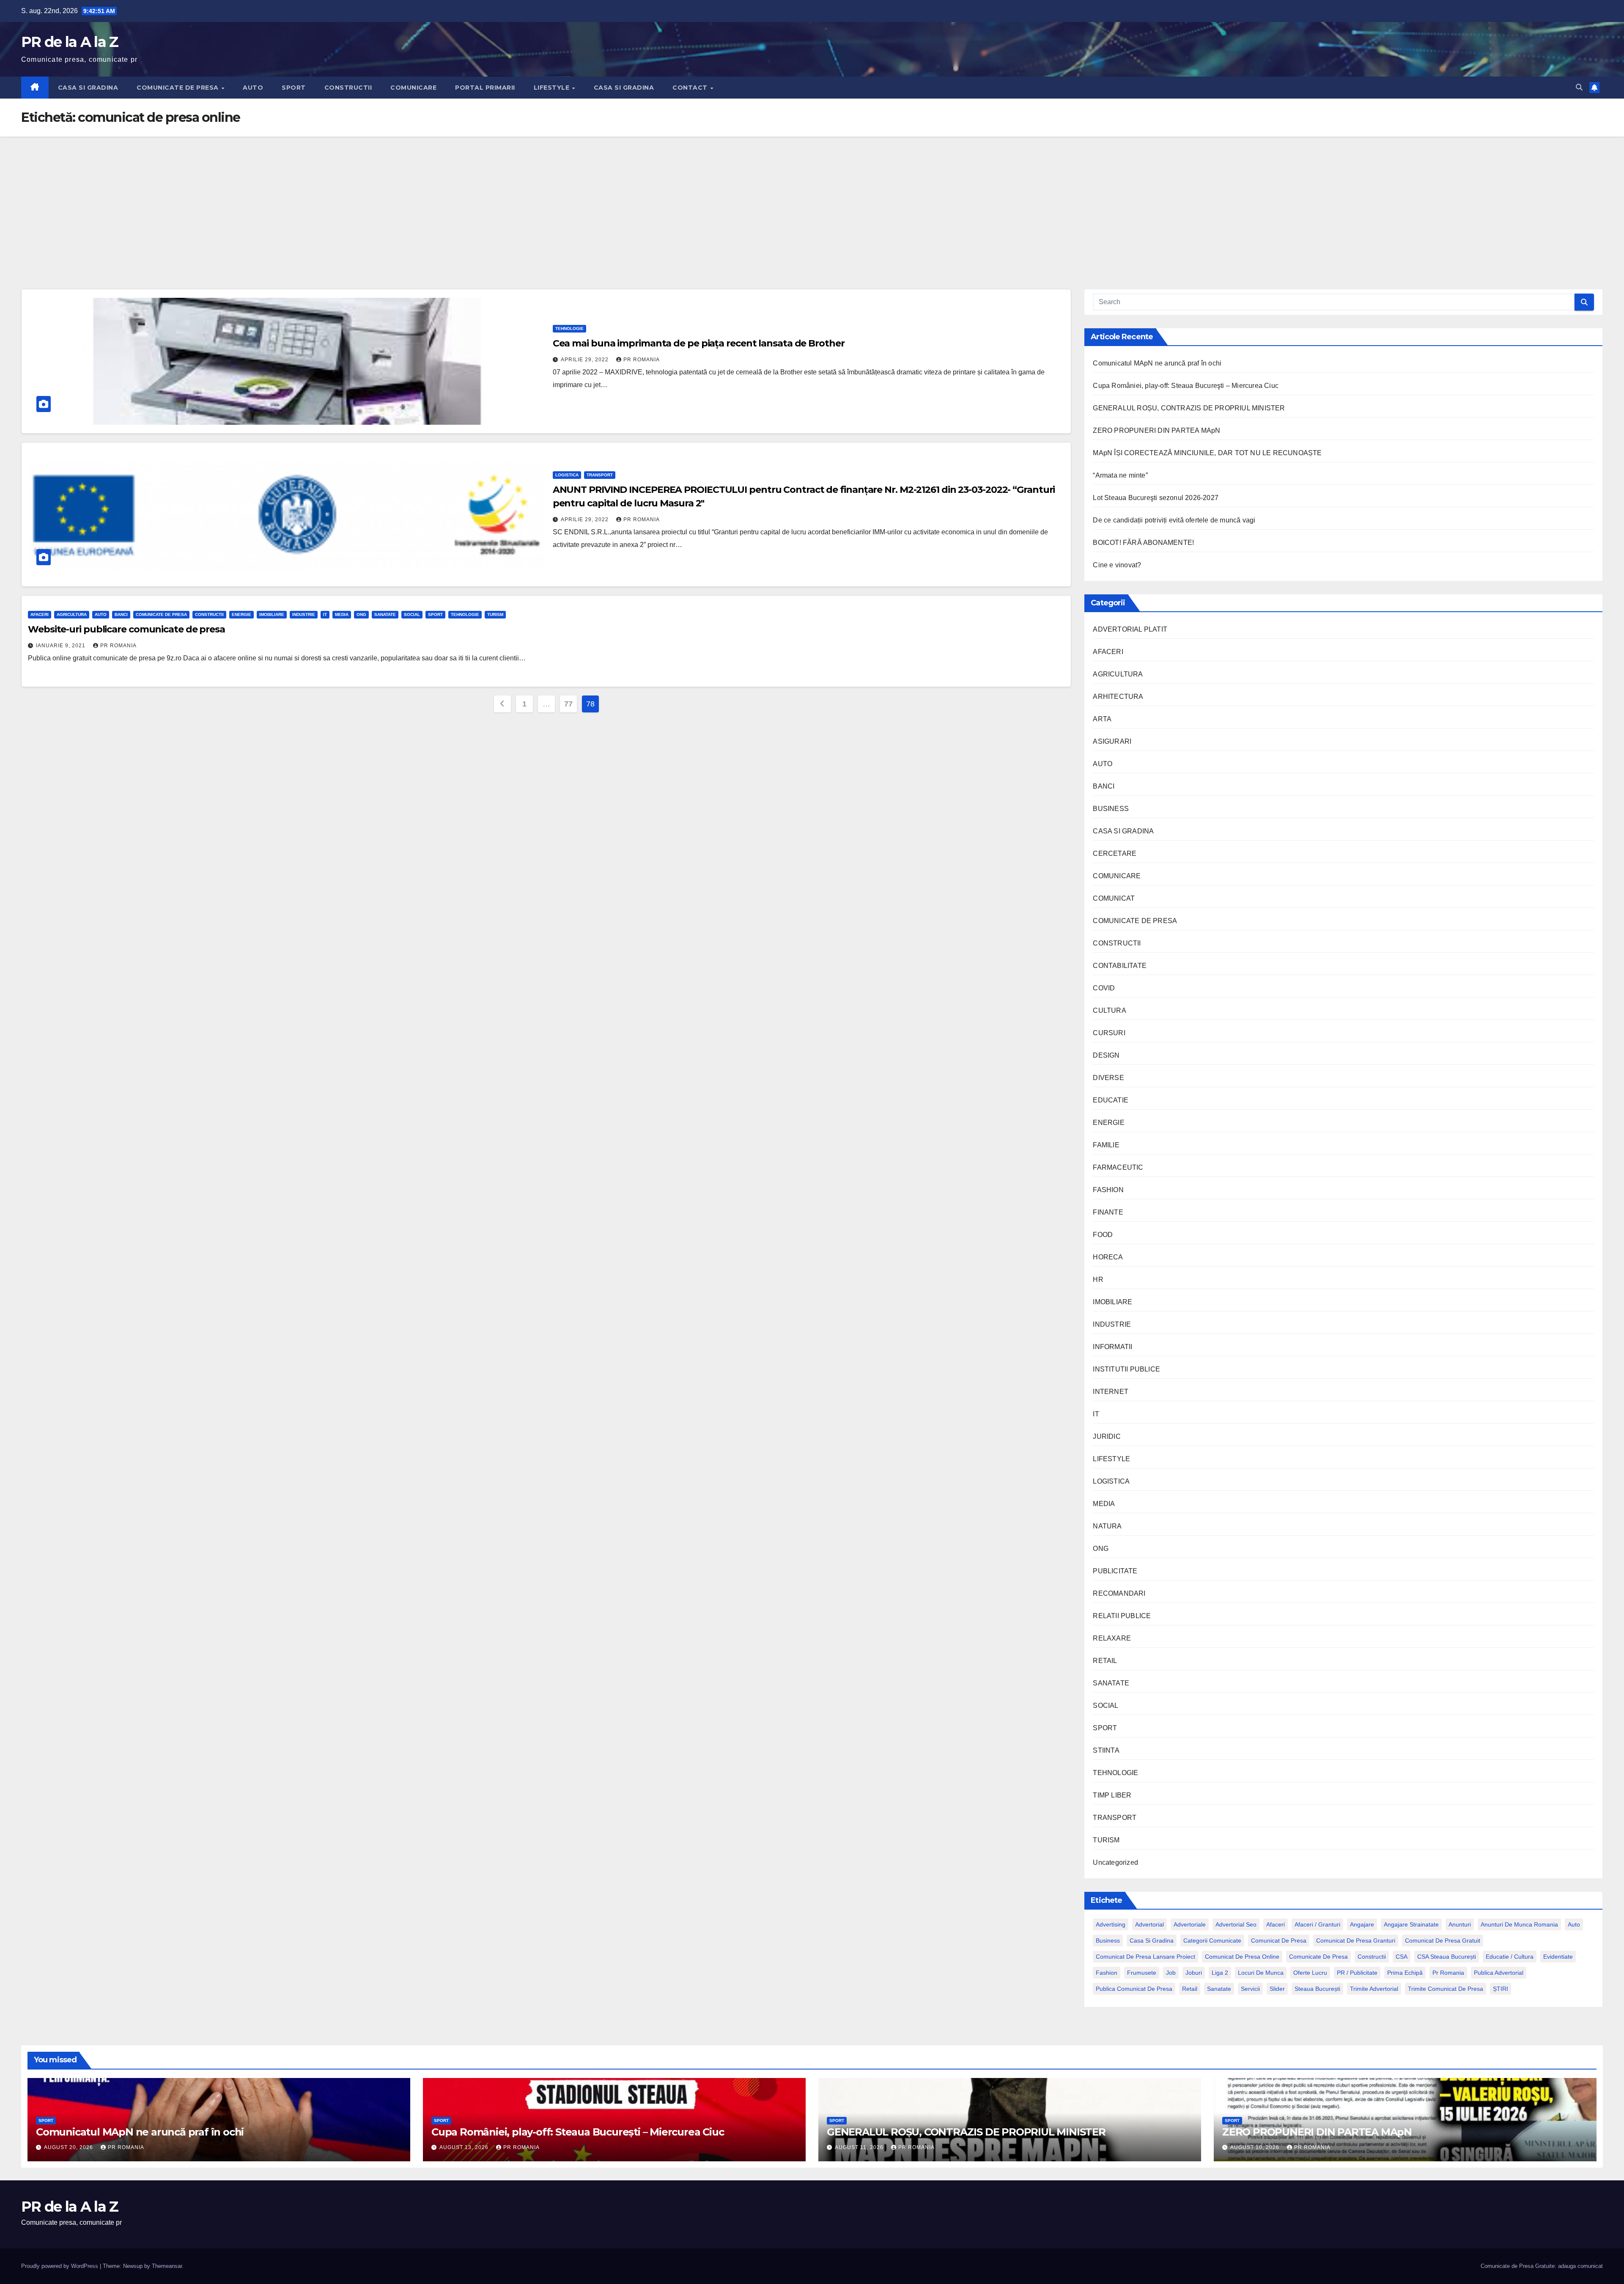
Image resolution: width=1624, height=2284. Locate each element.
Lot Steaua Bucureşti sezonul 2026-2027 (1156, 498)
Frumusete (1142, 1973)
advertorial (1149, 1924)
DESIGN (1106, 1055)
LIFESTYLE (553, 88)
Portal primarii (485, 88)
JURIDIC (1107, 1436)
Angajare (1362, 1924)
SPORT (294, 88)
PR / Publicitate (1357, 1973)
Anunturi (1460, 1924)
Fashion (1107, 1973)
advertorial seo (1236, 1924)
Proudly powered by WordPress (60, 2266)
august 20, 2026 (69, 2147)
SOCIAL (412, 614)
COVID (1104, 988)
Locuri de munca (1261, 1973)
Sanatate (1219, 1989)
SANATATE (385, 614)
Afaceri (1276, 1924)
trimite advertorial (1374, 1989)
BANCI (121, 614)
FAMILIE (1106, 1145)
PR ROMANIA (642, 360)
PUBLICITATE (1115, 1571)
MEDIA (342, 614)
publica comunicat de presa (1134, 1989)
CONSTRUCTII (348, 88)
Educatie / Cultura (1510, 1957)
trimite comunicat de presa (1446, 1989)
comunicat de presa (1279, 1940)
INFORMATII (1112, 1347)
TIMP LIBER (1112, 1795)
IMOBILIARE (272, 614)
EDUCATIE (1111, 1100)
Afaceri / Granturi (1317, 1924)
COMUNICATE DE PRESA (178, 88)
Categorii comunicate (1212, 1940)
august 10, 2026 (1256, 2147)
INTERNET (1111, 1392)
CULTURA (1109, 1010)
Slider (1277, 1989)
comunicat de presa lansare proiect (1145, 1957)
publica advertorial (1499, 1973)
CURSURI (1109, 1033)
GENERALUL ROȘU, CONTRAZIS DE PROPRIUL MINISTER (1189, 408)
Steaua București (1317, 1989)
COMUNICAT (1114, 898)
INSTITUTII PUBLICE (1126, 1369)
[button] (1579, 87)
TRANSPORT (600, 475)
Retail (1190, 1989)
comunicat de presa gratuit (1443, 1940)
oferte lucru (1310, 1973)
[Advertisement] (812, 200)
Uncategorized (1115, 1862)
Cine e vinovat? (1117, 565)
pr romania (1448, 1973)
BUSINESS (1111, 809)
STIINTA (1106, 1750)
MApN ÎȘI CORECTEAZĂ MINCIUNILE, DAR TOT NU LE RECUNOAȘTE (1207, 453)
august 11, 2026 (860, 2147)
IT (325, 614)
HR (1098, 1279)
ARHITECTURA (1118, 697)
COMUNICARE (413, 88)
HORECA (1108, 1257)
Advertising (1111, 1924)
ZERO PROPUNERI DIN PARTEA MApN (1156, 430)
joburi (1194, 1973)
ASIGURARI (1112, 741)
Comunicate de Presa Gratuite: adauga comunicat (1542, 2266)
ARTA (1102, 719)
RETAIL (1105, 1661)
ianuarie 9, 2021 (62, 646)
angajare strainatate (1411, 1924)
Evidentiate (1558, 1957)
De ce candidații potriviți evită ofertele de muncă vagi (1174, 520)
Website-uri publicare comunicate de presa (126, 629)
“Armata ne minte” (1120, 475)
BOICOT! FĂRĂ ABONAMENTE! (1143, 543)
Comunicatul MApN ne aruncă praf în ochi (1157, 363)
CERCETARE (1115, 853)
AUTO (253, 88)
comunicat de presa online (1242, 1957)
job (1171, 1973)
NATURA (1107, 1526)
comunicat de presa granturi (1356, 1940)
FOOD (1103, 1235)
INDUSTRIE (304, 614)
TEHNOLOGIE (569, 328)
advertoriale (1190, 1924)
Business (1108, 1940)
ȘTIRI (1501, 1989)
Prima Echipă (1405, 1973)
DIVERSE (1108, 1078)
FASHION (1108, 1190)
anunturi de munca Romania (1519, 1924)
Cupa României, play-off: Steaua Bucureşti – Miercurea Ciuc (1186, 386)
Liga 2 (1220, 1973)
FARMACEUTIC (1118, 1167)
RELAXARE (1112, 1638)
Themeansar (167, 2266)
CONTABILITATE (1120, 966)
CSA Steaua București (1447, 1957)
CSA (1402, 1957)
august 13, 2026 (465, 2147)
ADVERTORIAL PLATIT (1130, 629)
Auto (1574, 1924)
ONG (361, 614)
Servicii (1250, 1989)
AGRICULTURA (72, 614)
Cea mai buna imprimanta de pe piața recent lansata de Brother (699, 343)
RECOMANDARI (1119, 1593)
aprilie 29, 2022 (586, 360)
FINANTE (1108, 1212)
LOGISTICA (567, 475)
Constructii (1372, 1957)
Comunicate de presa (1318, 1957)
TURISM (495, 614)
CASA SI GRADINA (88, 88)
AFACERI (40, 614)
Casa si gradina (1152, 1940)
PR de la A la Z (70, 42)
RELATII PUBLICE (1122, 1616)
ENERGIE (241, 614)
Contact (691, 88)
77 (568, 704)
